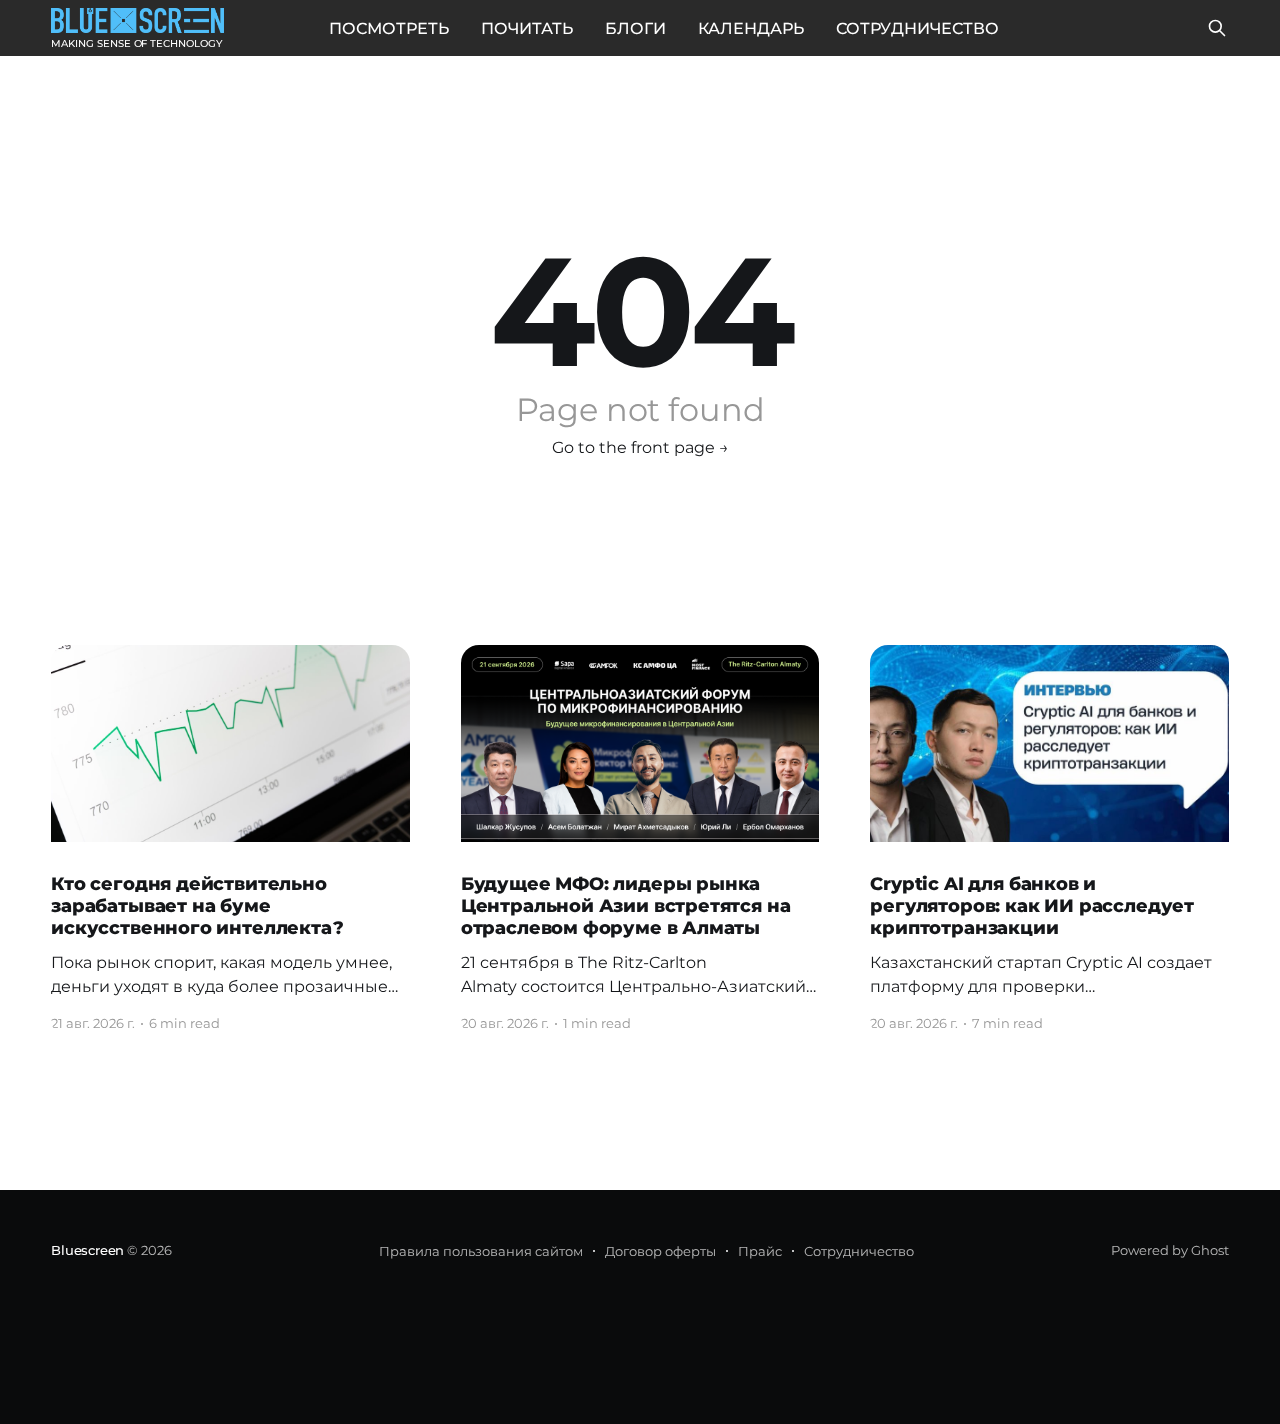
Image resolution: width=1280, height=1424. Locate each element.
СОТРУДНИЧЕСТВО (917, 28)
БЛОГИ (635, 28)
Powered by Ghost (1170, 1250)
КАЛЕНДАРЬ (751, 28)
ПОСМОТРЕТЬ (389, 28)
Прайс (760, 1251)
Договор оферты (660, 1251)
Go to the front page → (640, 447)
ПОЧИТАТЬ (527, 28)
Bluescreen (87, 1250)
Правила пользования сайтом (481, 1251)
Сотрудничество (859, 1251)
